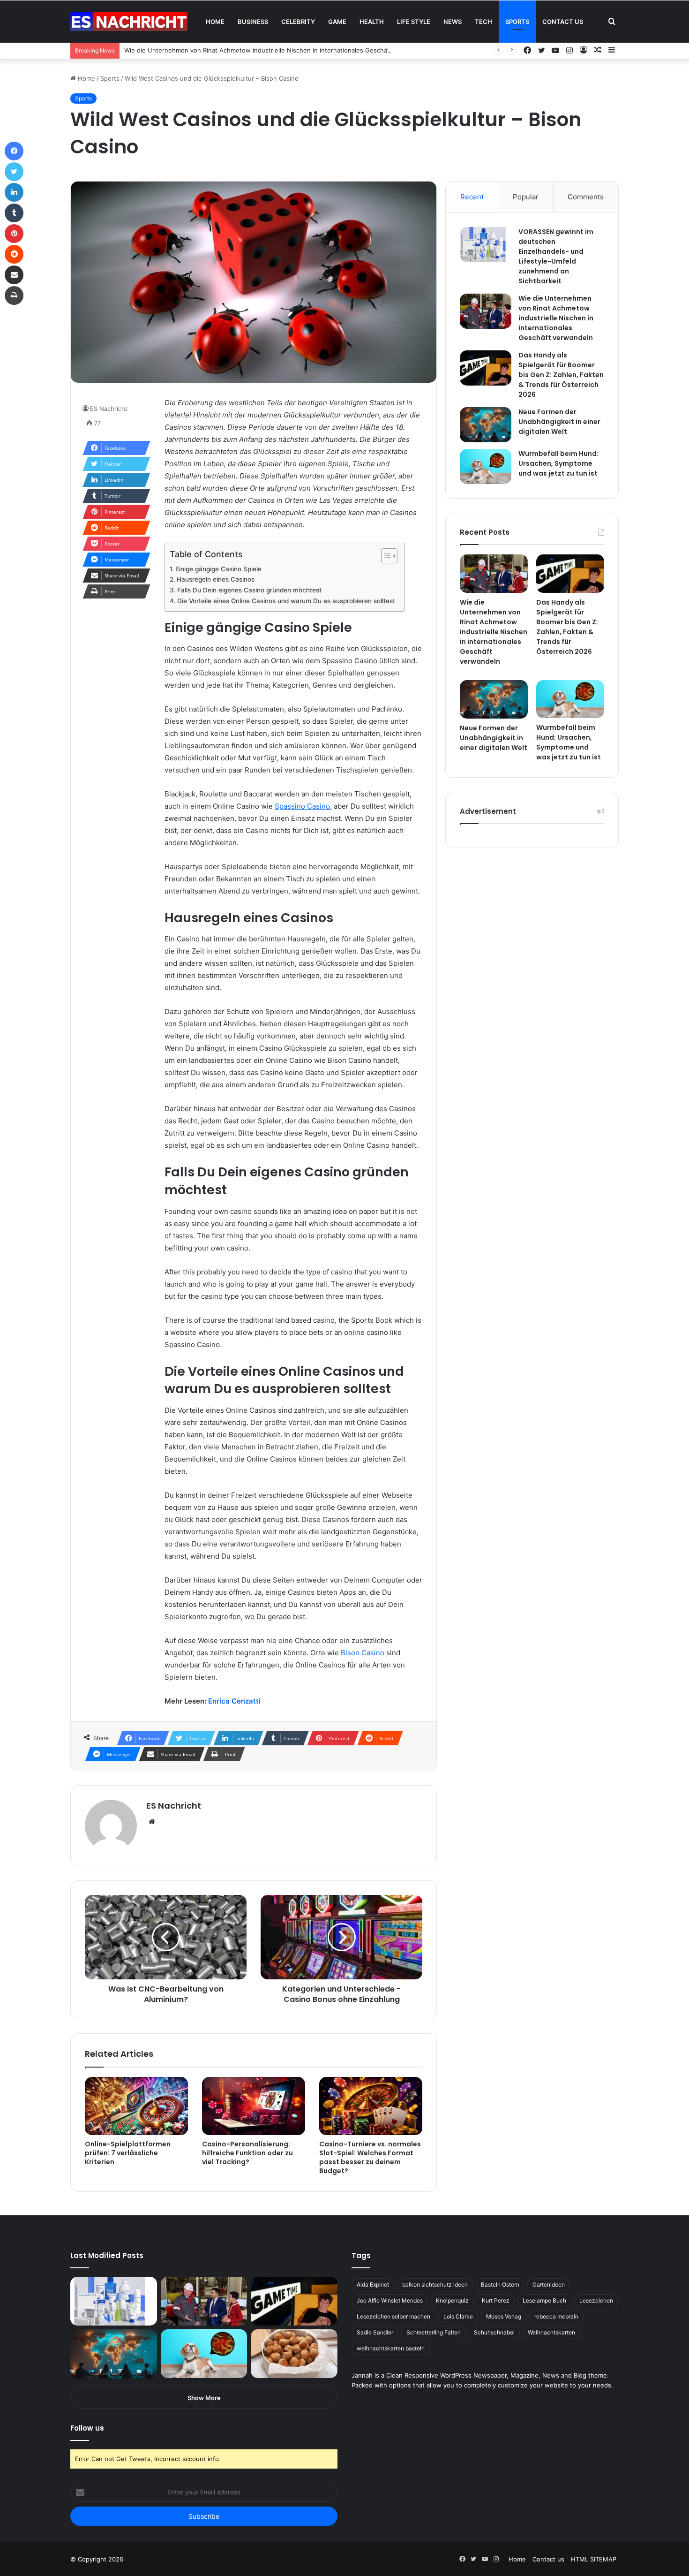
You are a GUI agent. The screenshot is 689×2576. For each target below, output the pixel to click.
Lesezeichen (596, 2300)
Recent (472, 197)
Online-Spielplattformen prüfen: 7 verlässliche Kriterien (128, 2153)
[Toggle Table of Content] (385, 556)
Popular (526, 197)
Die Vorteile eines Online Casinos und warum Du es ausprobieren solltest (286, 601)
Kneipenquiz (452, 2300)
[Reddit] (14, 254)
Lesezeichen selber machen (393, 2316)
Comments (586, 197)
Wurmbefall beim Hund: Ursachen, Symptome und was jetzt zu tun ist (558, 463)
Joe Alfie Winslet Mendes (390, 2300)
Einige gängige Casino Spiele (218, 569)
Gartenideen (549, 2284)
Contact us (563, 22)
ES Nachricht (109, 409)
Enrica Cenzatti (234, 1701)
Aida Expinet (373, 2284)
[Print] (14, 295)
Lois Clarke (458, 2316)
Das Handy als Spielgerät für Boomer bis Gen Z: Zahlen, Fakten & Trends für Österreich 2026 (561, 375)
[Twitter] (14, 172)
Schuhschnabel (494, 2332)
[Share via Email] (14, 275)
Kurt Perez (496, 2300)
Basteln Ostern (500, 2284)
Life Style (414, 22)
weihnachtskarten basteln (391, 2348)
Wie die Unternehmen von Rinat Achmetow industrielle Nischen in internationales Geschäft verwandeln (276, 50)
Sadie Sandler (375, 2332)
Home (215, 22)
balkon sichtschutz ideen (435, 2284)
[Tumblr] (14, 213)
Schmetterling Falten (434, 2332)
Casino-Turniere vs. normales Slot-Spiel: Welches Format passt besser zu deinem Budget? (370, 2157)
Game (337, 22)
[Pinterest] (14, 234)
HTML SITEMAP (594, 2559)
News (453, 22)
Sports (517, 22)
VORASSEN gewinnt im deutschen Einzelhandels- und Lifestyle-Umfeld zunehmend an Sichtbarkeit (556, 256)
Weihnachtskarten (551, 2332)
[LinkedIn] (14, 192)
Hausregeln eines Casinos (216, 579)
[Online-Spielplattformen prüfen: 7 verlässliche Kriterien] (136, 2106)
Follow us (87, 2428)
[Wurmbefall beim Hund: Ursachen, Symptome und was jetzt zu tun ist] (486, 466)
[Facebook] (14, 151)
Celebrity (298, 22)
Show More (204, 2398)
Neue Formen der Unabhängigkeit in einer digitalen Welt (559, 422)
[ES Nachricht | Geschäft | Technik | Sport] (129, 22)
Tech (483, 22)
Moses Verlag (504, 2316)
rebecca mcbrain (556, 2316)
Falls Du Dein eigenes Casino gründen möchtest (249, 590)
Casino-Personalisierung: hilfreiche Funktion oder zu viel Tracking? (247, 2153)
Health (372, 22)
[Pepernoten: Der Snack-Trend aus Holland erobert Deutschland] (294, 2354)
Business (253, 22)
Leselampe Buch (544, 2300)
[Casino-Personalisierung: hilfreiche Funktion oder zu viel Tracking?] (254, 2106)
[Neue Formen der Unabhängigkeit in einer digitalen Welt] (486, 425)
